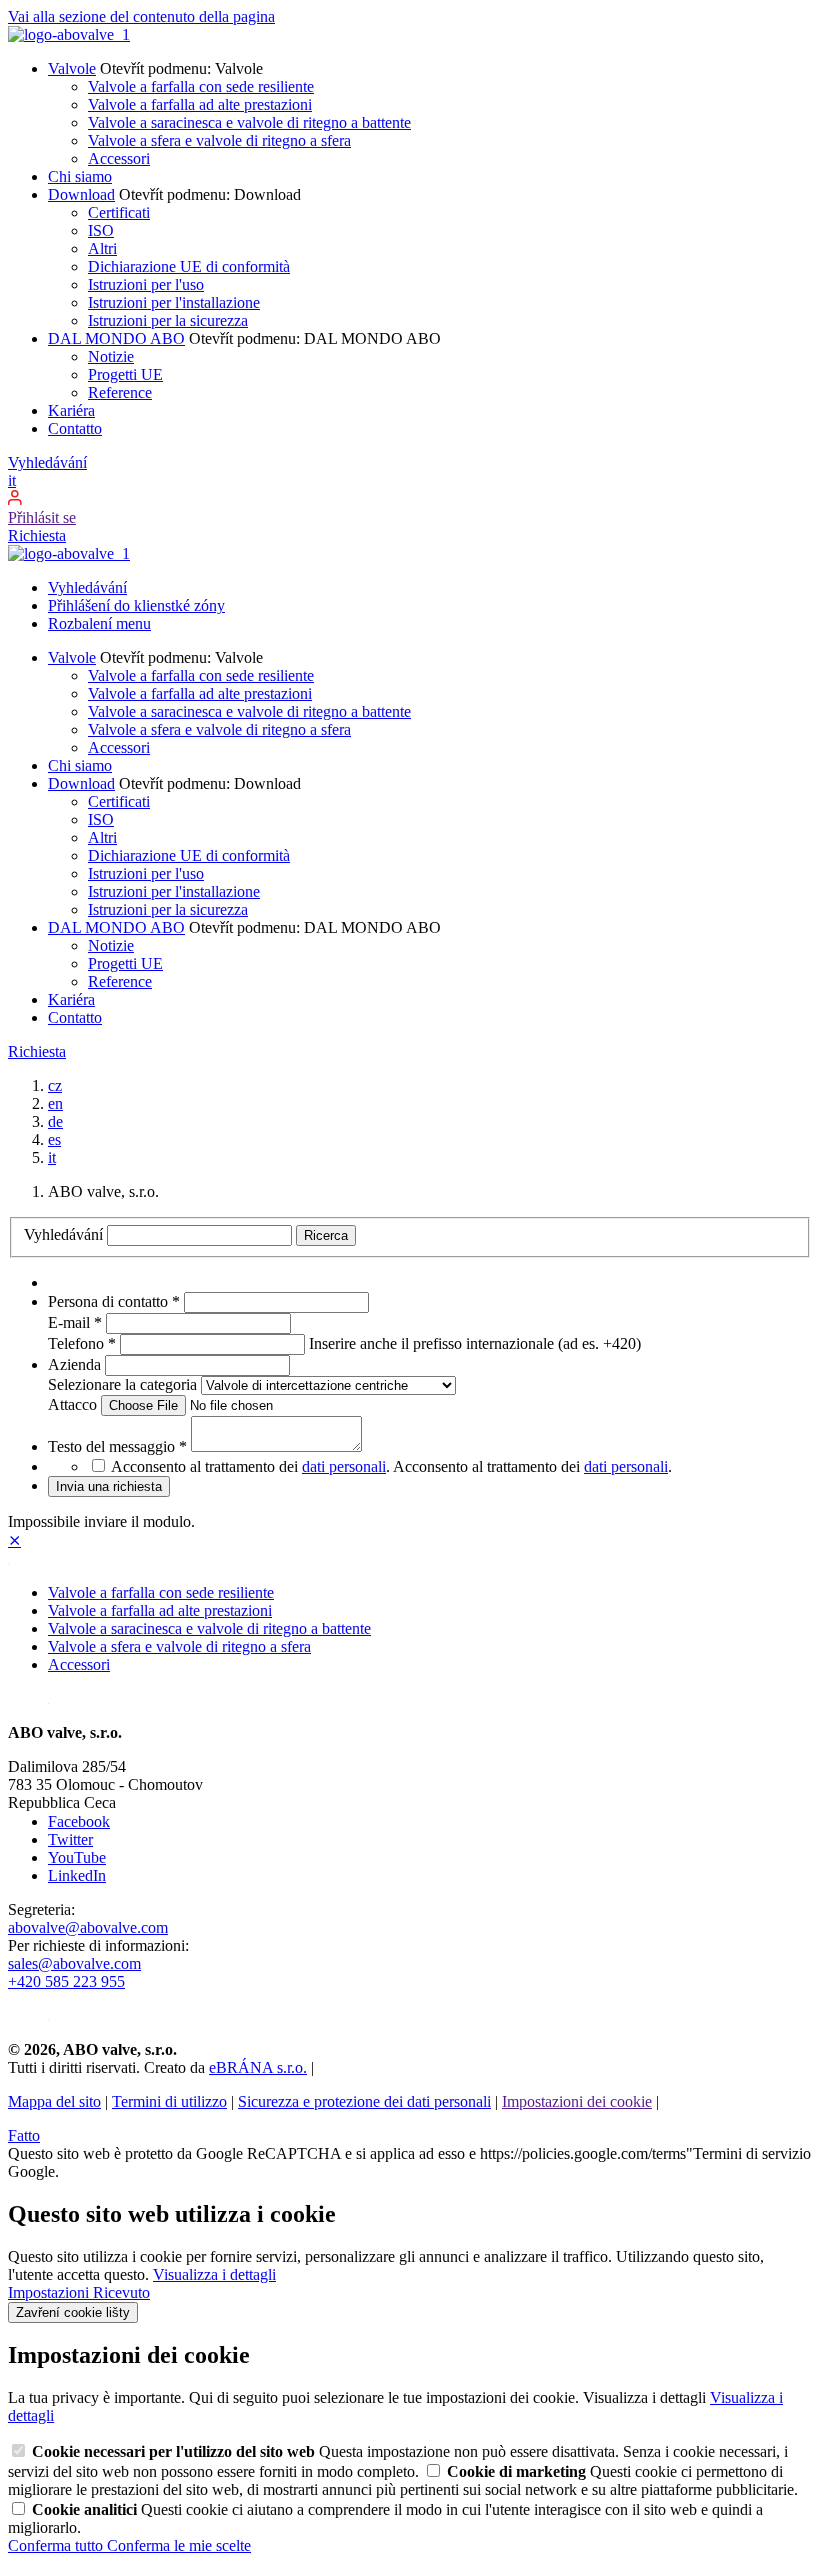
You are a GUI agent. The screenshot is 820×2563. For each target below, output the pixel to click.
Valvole (72, 68)
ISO (101, 230)
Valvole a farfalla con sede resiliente (201, 86)
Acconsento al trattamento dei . (532, 1466)
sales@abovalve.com (74, 1963)
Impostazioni (50, 2292)
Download (81, 194)
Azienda (76, 1364)
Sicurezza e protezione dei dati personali (364, 2101)
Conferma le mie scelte (179, 2545)
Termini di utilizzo (169, 2101)
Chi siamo (80, 176)
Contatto (75, 428)
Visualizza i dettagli (214, 2274)
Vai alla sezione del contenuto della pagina (141, 16)
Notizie (111, 356)
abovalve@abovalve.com (88, 1927)
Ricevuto (121, 2292)
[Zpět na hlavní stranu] (69, 34)
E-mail (75, 1322)
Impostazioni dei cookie (577, 2101)
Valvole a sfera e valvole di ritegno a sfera (219, 140)
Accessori (119, 158)
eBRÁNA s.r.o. (258, 2067)
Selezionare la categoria (124, 1384)
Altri (102, 248)
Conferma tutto (57, 2545)
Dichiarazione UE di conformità (189, 266)
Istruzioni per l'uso (146, 284)
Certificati (119, 212)
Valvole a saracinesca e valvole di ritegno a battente (249, 122)
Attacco (74, 1404)
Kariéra (71, 410)
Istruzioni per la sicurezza (168, 320)
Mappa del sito (54, 2101)
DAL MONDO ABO (116, 338)
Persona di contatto (114, 1301)
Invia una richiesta (109, 1486)
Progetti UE (125, 374)
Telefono (82, 1343)
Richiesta (37, 535)
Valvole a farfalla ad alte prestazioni (200, 104)
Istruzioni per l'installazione (174, 302)
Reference (120, 392)
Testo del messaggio (117, 1446)
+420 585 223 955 (66, 1981)
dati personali (344, 1466)
